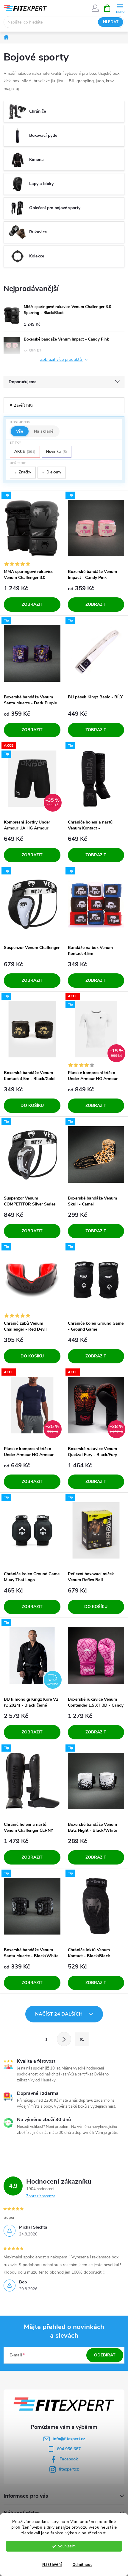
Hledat (111, 22)
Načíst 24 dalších (59, 2014)
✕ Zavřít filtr (21, 405)
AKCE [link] (25, 452)
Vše (20, 431)
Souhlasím (67, 2546)
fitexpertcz (69, 2469)
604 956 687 (69, 2449)
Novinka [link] (57, 452)
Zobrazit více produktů (62, 360)
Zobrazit (32, 604)
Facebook (69, 2459)
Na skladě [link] (44, 431)
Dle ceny (52, 472)
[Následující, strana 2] (64, 2039)
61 (82, 2039)
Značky (23, 472)
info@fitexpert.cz (69, 2439)
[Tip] (32, 528)
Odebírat (105, 2355)
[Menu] (120, 8)
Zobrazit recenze (41, 2196)
